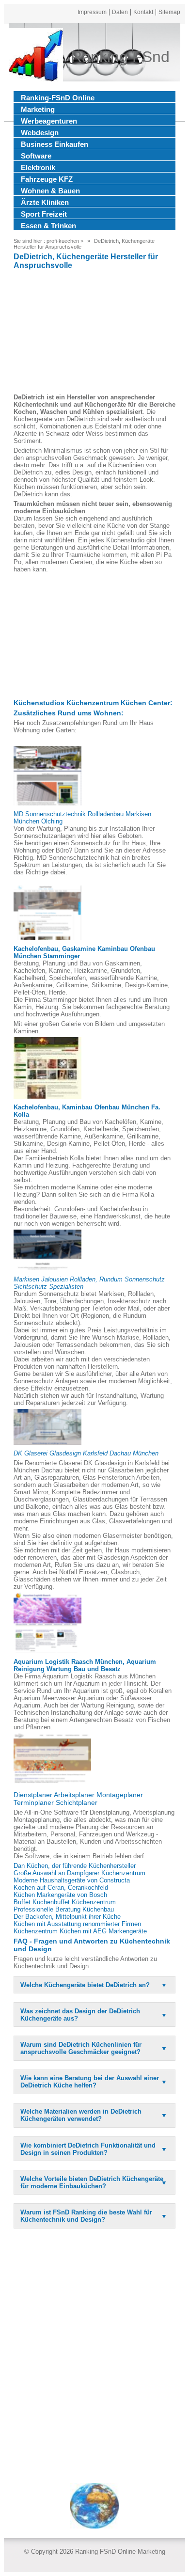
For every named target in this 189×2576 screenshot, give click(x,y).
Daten (120, 12)
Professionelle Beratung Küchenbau (64, 1909)
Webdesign (40, 133)
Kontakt (143, 12)
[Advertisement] (94, 333)
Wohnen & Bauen (50, 191)
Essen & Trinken (48, 226)
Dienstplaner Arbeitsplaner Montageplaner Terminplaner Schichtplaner (78, 1799)
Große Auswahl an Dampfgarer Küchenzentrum (79, 1873)
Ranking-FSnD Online (58, 98)
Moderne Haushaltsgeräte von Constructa (72, 1880)
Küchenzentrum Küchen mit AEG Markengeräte (80, 1931)
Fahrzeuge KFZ (47, 179)
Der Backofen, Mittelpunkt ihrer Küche (67, 1917)
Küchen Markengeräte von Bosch (60, 1895)
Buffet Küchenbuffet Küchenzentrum (65, 1902)
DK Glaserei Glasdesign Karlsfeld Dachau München (86, 1453)
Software (36, 156)
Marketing (38, 109)
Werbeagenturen (49, 121)
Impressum (92, 12)
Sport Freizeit (44, 214)
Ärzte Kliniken (45, 202)
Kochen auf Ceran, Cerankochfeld (61, 1888)
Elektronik (38, 167)
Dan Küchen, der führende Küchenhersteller (75, 1866)
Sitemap (169, 12)
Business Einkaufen (55, 144)
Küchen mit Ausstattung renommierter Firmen (77, 1924)
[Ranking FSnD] (36, 57)
